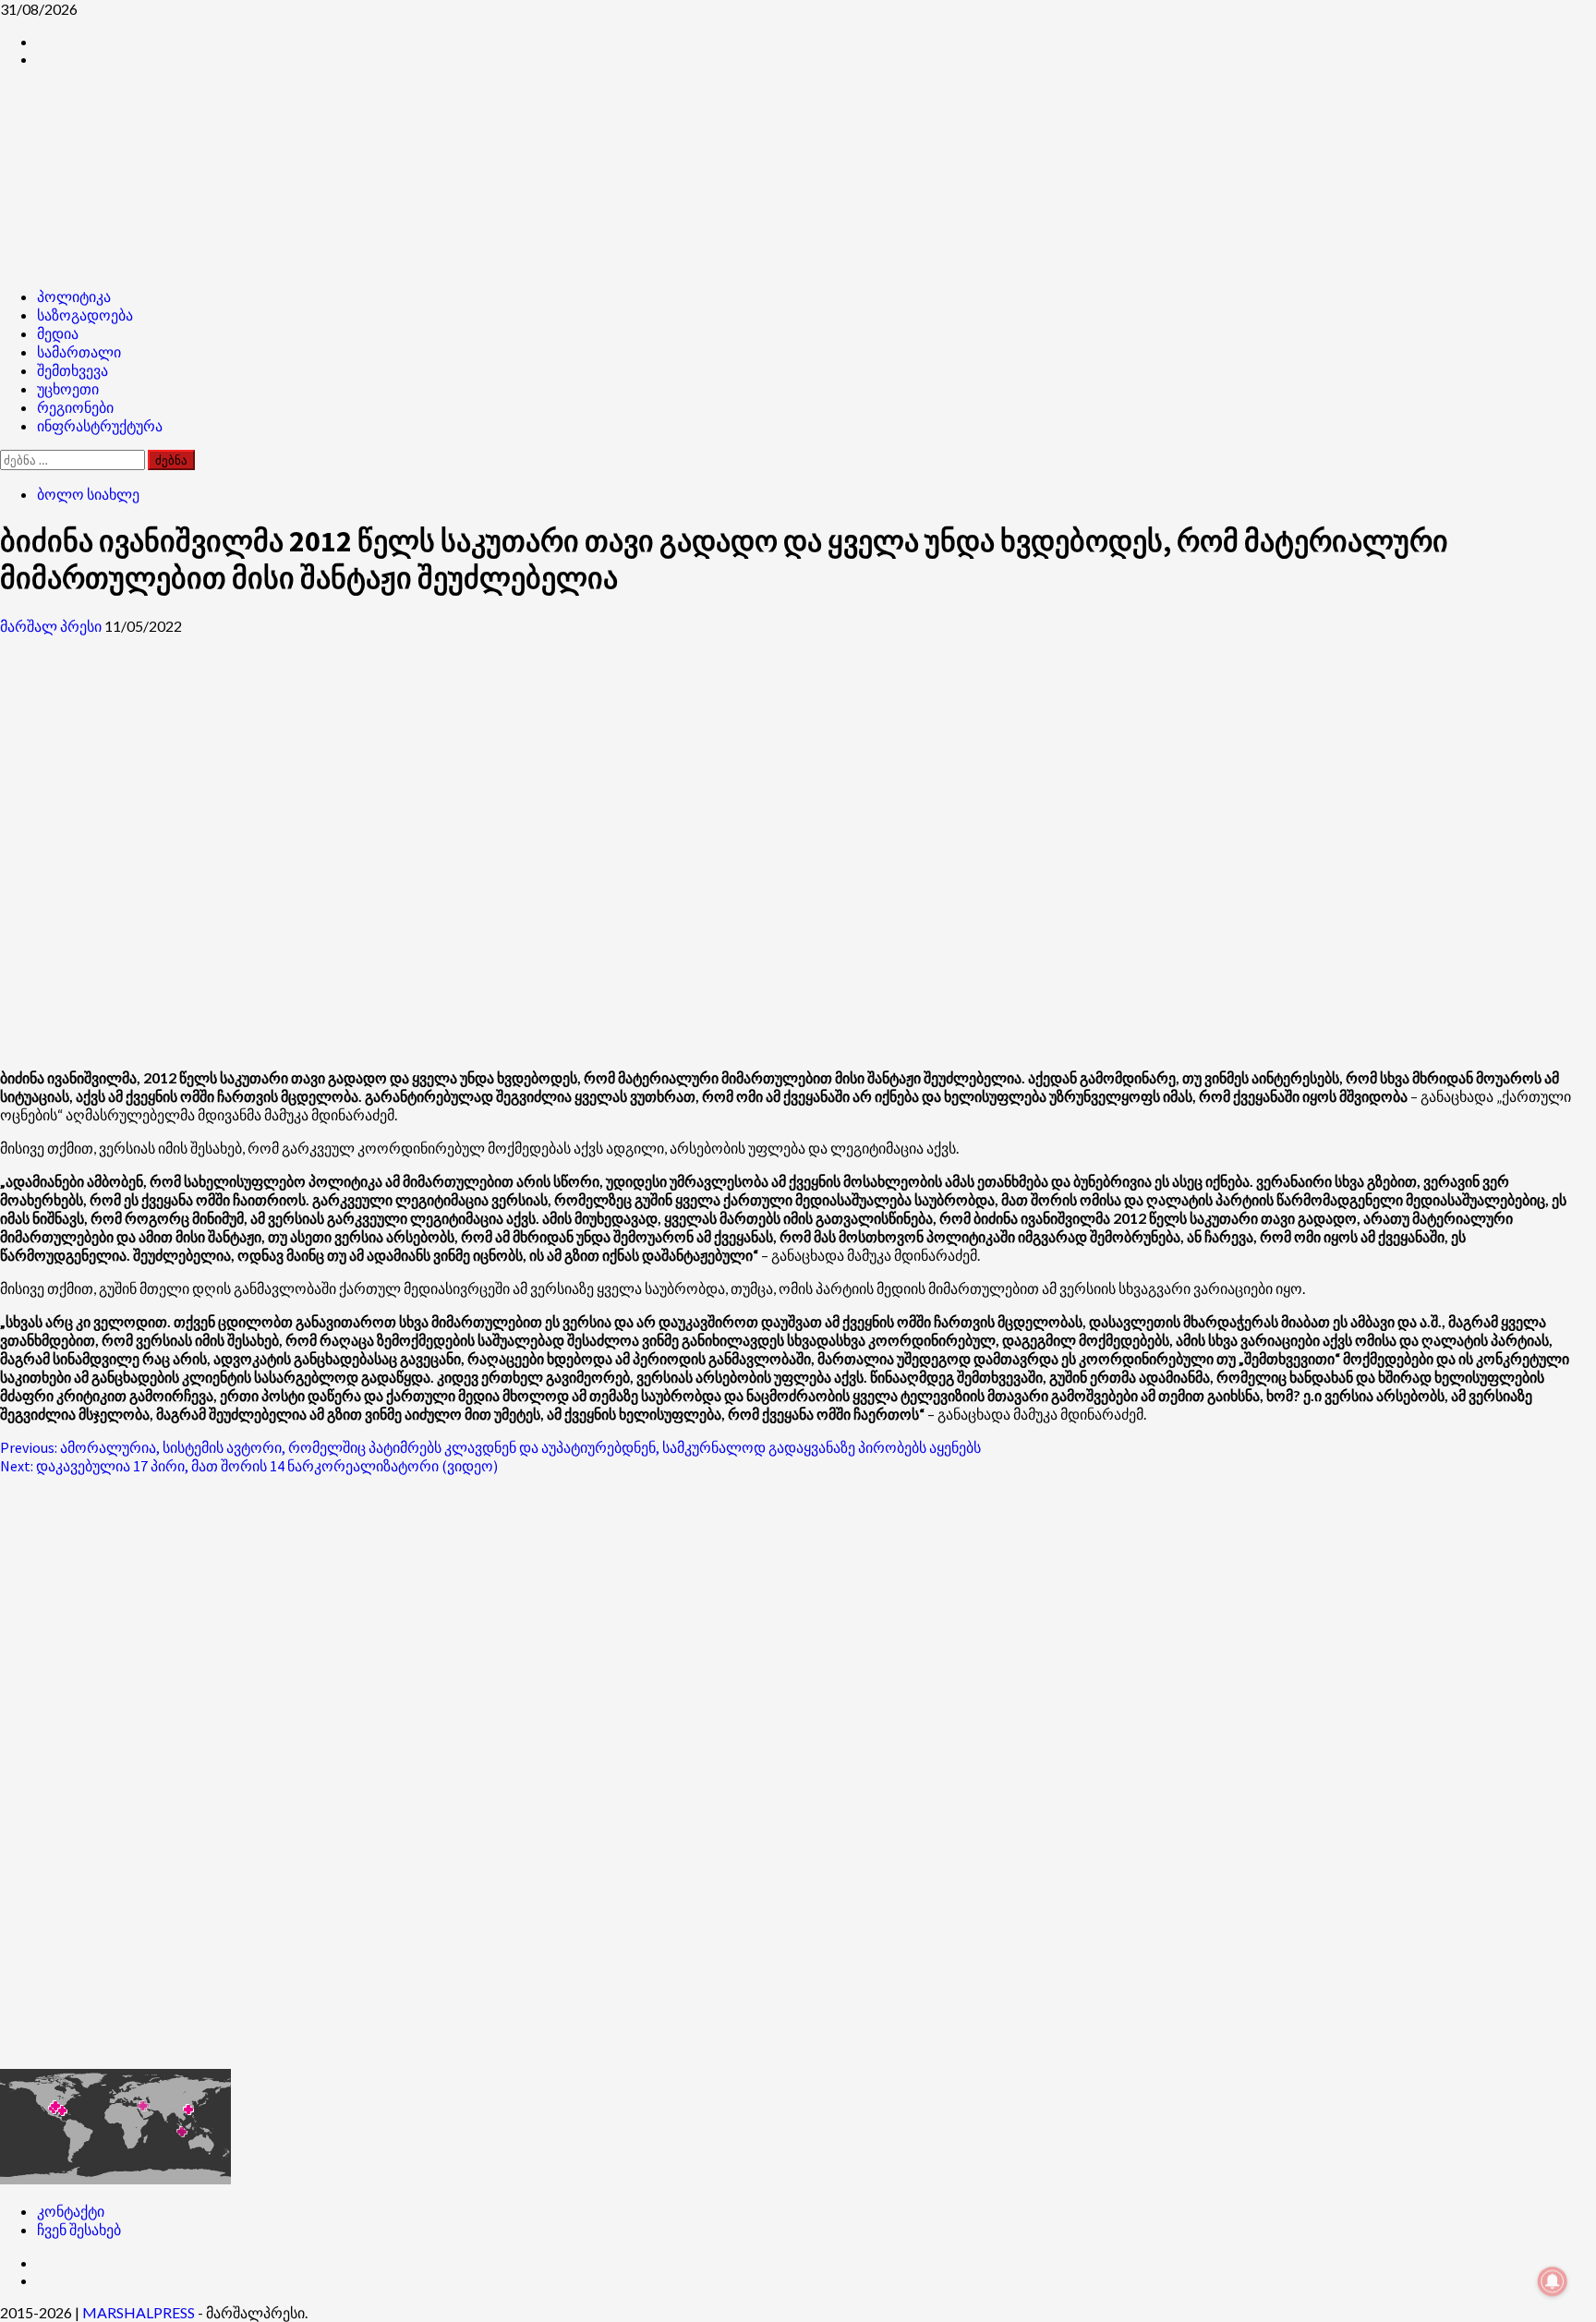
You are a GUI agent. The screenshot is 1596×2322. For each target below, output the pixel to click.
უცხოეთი (68, 389)
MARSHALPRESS (139, 2312)
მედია (58, 333)
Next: (249, 1466)
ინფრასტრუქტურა (100, 426)
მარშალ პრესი (52, 626)
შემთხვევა (73, 370)
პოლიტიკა (74, 296)
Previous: (490, 1447)
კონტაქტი (71, 2211)
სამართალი (79, 352)
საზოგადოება (85, 315)
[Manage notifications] (1553, 2281)
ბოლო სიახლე (88, 494)
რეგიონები (75, 407)
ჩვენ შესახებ (79, 2229)
